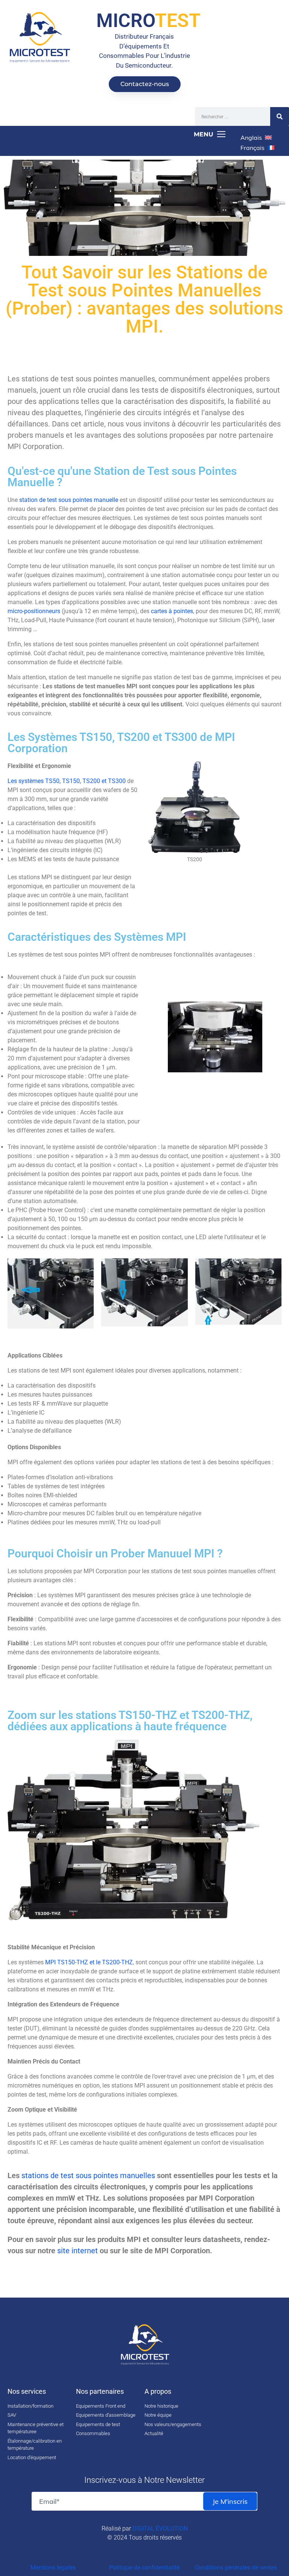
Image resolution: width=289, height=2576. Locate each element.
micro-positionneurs (34, 611)
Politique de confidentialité (144, 2568)
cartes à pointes (171, 611)
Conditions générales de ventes (236, 2568)
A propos (158, 2391)
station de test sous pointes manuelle (68, 500)
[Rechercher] (280, 116)
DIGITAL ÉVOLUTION (160, 2528)
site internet (78, 2251)
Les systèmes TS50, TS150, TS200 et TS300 (67, 781)
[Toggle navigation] (116, 135)
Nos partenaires (100, 2391)
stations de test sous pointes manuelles (88, 2175)
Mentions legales (53, 2568)
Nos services (27, 2391)
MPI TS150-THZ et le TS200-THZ (89, 1962)
